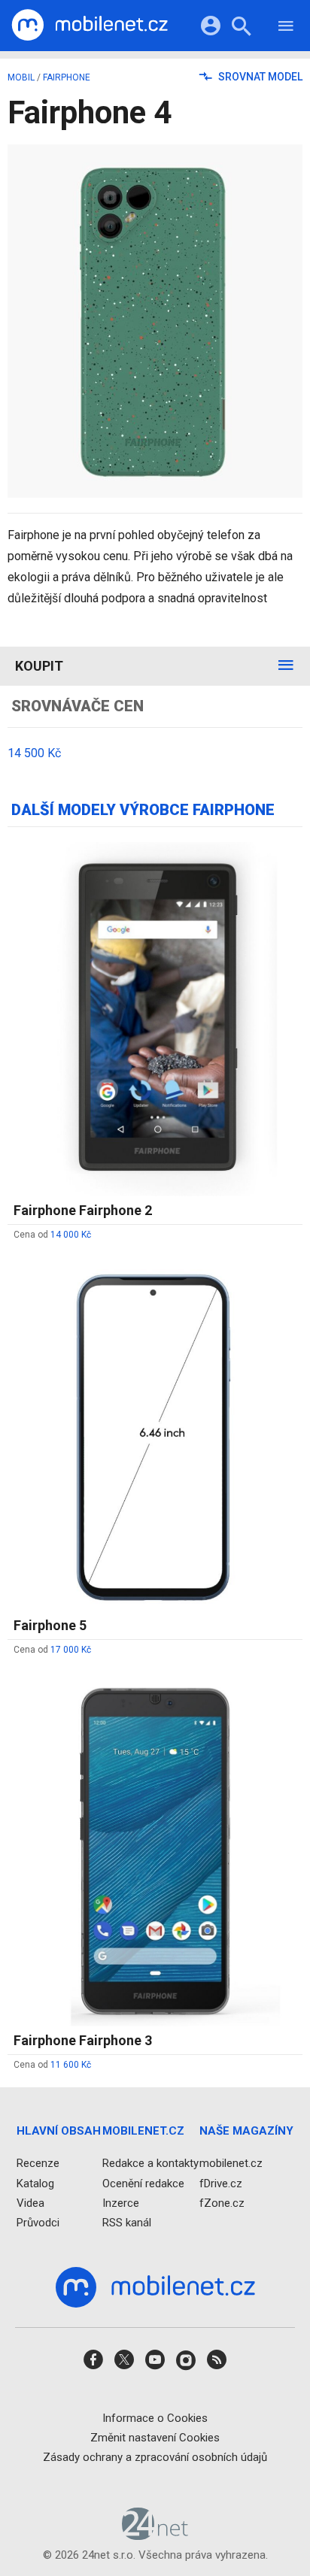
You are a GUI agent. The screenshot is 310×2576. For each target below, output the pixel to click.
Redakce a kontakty (150, 2164)
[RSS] (217, 2365)
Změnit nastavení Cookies (155, 2438)
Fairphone (67, 77)
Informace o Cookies (155, 2418)
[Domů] (90, 26)
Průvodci (38, 2223)
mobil (21, 77)
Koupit (39, 666)
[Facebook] (93, 2365)
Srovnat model (259, 77)
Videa (30, 2203)
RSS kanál (127, 2223)
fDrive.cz (221, 2184)
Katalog (35, 2184)
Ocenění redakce (143, 2184)
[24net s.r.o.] (155, 2535)
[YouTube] (155, 2365)
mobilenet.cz (231, 2164)
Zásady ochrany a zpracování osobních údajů (155, 2457)
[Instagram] (186, 2365)
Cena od (52, 1235)
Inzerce (121, 2203)
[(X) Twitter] (124, 2365)
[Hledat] (241, 28)
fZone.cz (222, 2203)
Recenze (38, 2164)
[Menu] (286, 28)
